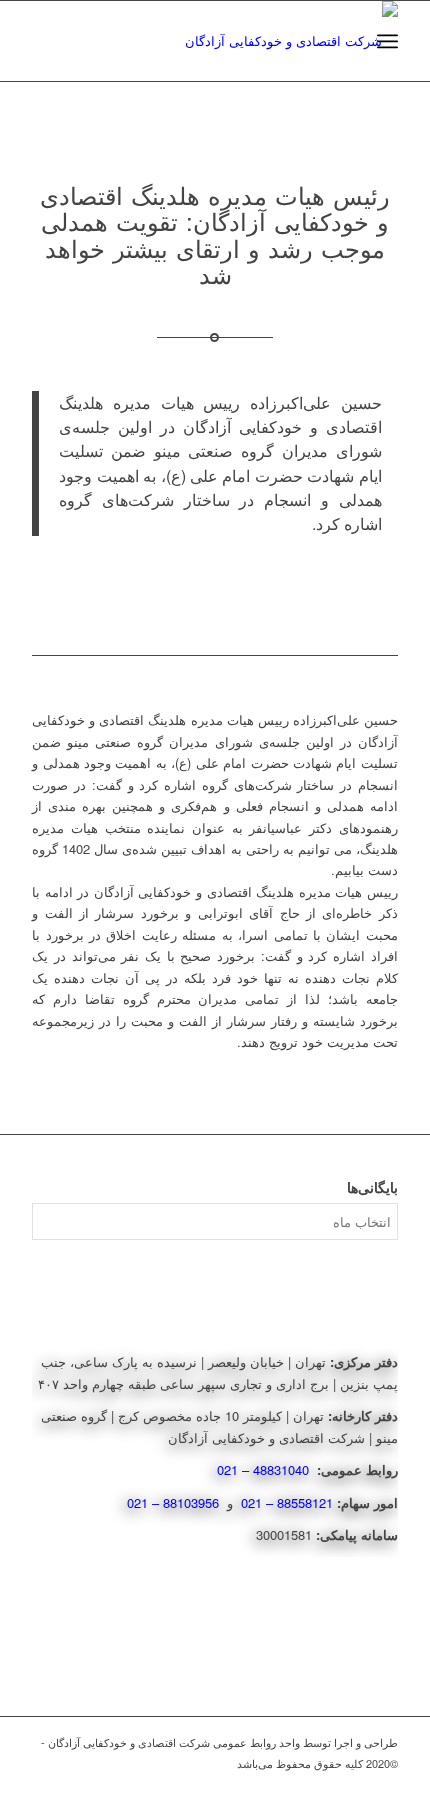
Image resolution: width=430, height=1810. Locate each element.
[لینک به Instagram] (353, 1785)
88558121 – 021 (287, 1502)
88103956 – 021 (175, 1502)
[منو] (387, 41)
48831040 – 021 (265, 1469)
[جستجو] (343, 41)
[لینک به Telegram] (383, 1785)
